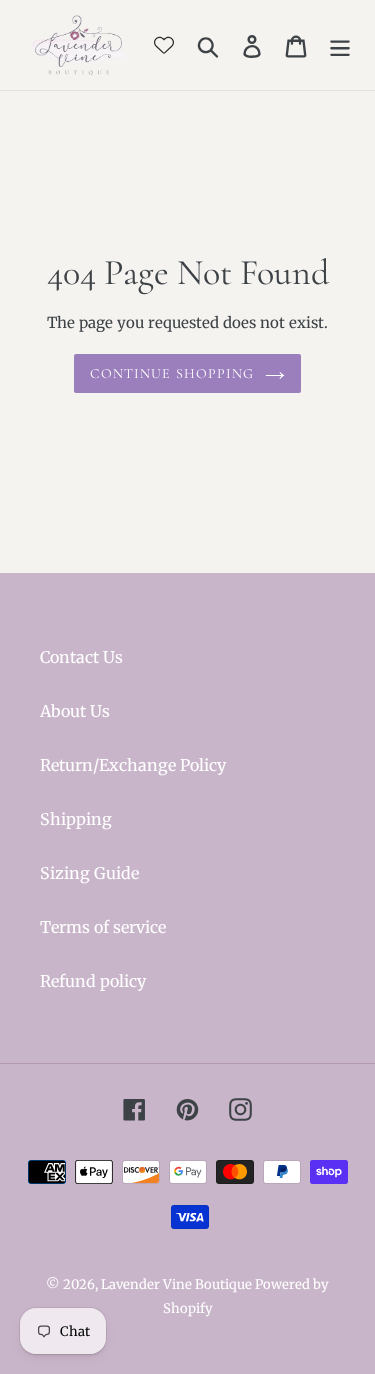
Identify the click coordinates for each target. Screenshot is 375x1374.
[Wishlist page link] (164, 45)
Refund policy (93, 981)
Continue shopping (172, 373)
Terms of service (103, 927)
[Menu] (340, 45)
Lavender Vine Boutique (178, 1284)
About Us (75, 711)
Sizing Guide (89, 873)
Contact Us (81, 657)
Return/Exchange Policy (133, 765)
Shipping (76, 819)
